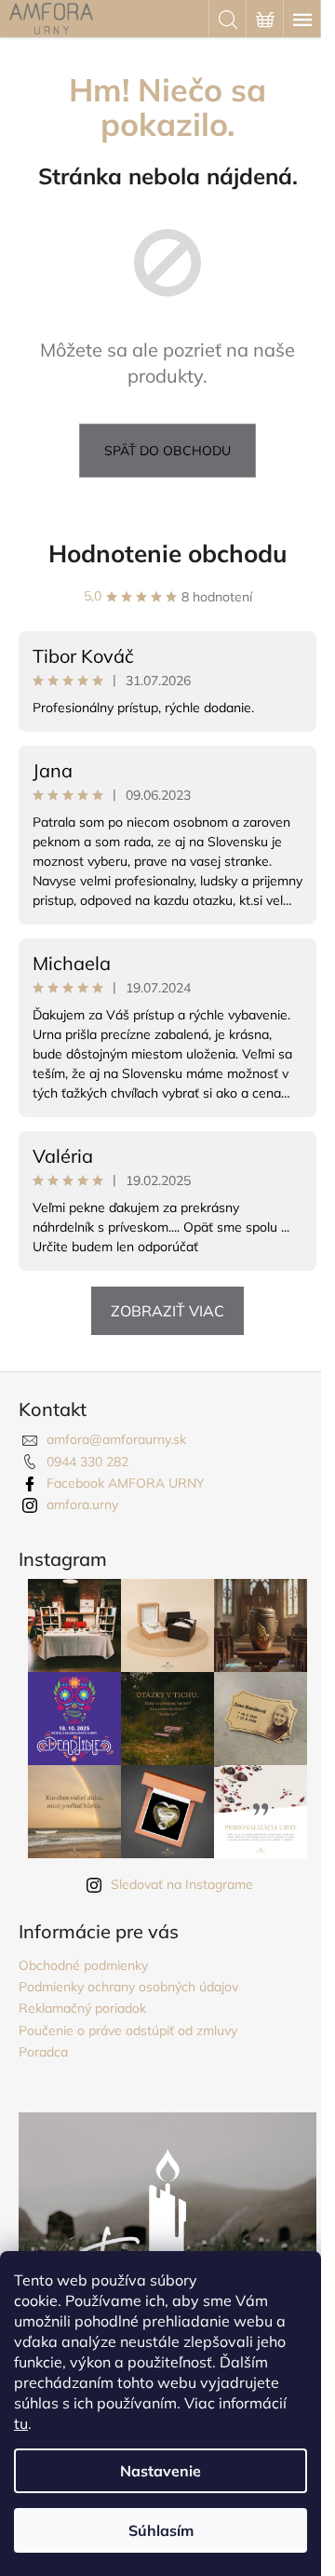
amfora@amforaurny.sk (116, 1439)
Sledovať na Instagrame (182, 1884)
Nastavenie (161, 2471)
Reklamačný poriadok (82, 2008)
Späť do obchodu (167, 451)
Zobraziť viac (167, 1311)
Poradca (43, 2052)
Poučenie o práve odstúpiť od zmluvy (128, 2030)
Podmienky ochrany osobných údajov (128, 1987)
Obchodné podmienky (83, 1965)
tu (21, 2423)
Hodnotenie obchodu (168, 553)
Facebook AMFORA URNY (126, 1483)
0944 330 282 (87, 1462)
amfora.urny (82, 1504)
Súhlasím (161, 2530)
